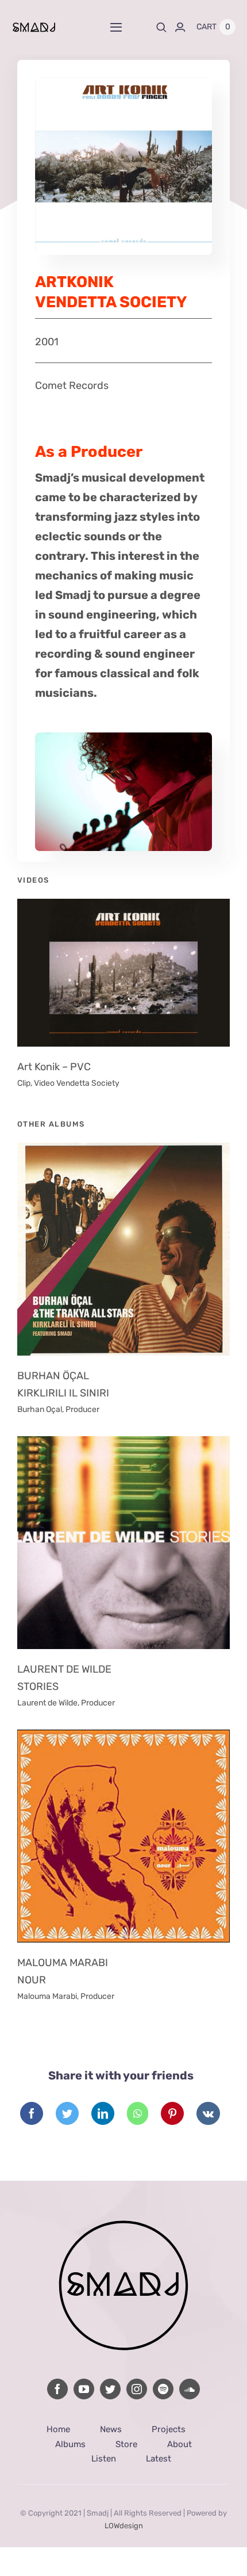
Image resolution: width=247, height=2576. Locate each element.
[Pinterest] (172, 2113)
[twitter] (110, 2389)
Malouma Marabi (47, 1996)
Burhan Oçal (40, 1409)
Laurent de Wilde (47, 1703)
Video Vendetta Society (77, 1083)
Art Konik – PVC (54, 1067)
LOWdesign (124, 2526)
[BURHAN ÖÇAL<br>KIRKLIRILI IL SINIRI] (123, 1249)
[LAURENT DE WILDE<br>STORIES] (123, 1543)
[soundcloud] (190, 2389)
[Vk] (208, 2113)
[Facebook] (32, 2113)
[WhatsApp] (138, 2113)
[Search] (161, 27)
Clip (24, 1083)
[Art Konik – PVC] (123, 973)
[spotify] (163, 2389)
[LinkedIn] (103, 2113)
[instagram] (137, 2389)
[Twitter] (67, 2113)
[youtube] (84, 2389)
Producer (82, 1409)
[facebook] (57, 2389)
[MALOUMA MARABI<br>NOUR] (123, 1836)
